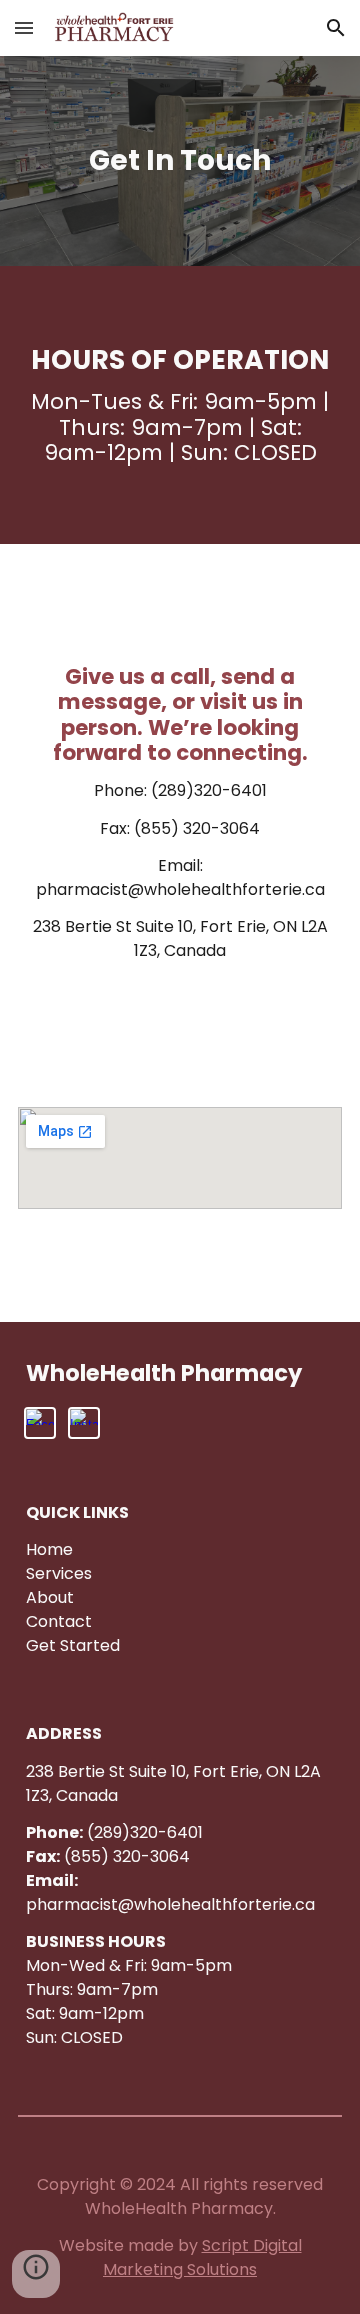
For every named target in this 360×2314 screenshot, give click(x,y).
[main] (180, 161)
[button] (24, 27)
